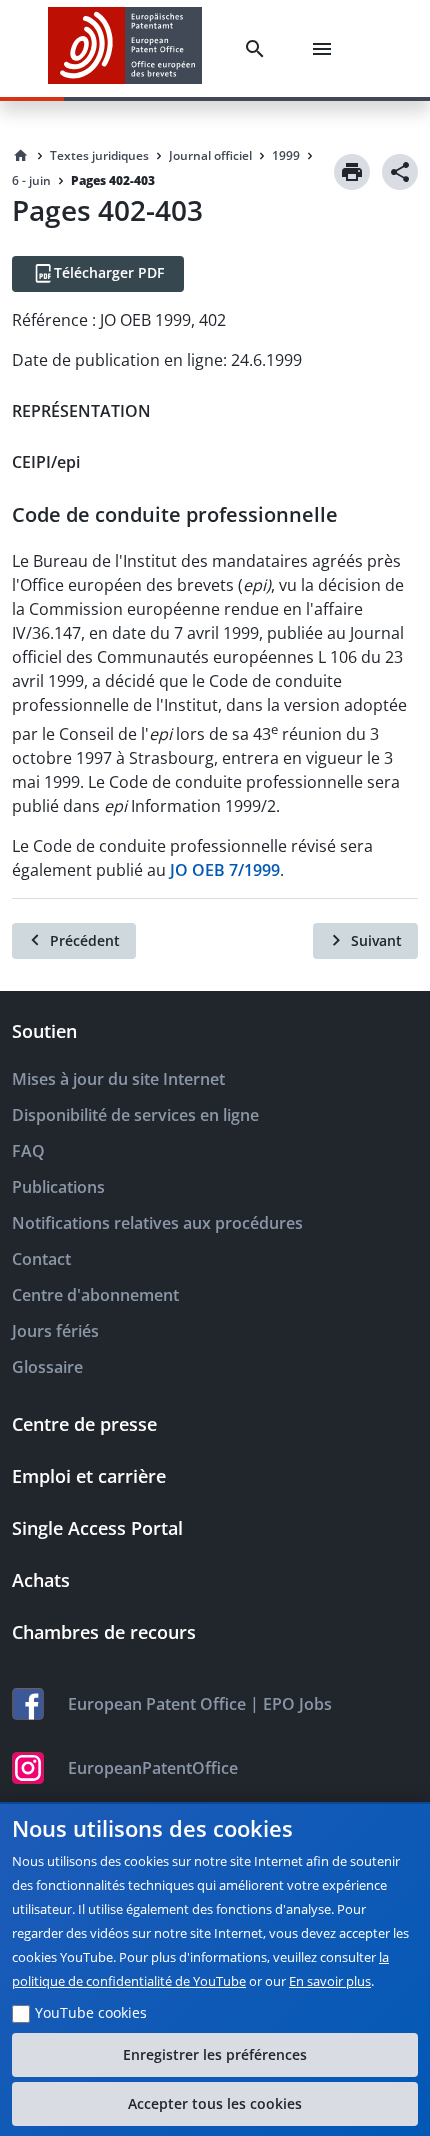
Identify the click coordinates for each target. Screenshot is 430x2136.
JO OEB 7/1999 (225, 870)
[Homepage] (21, 156)
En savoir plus (330, 1981)
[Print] (352, 172)
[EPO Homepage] (125, 48)
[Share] (400, 172)
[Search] (259, 49)
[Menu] (326, 49)
